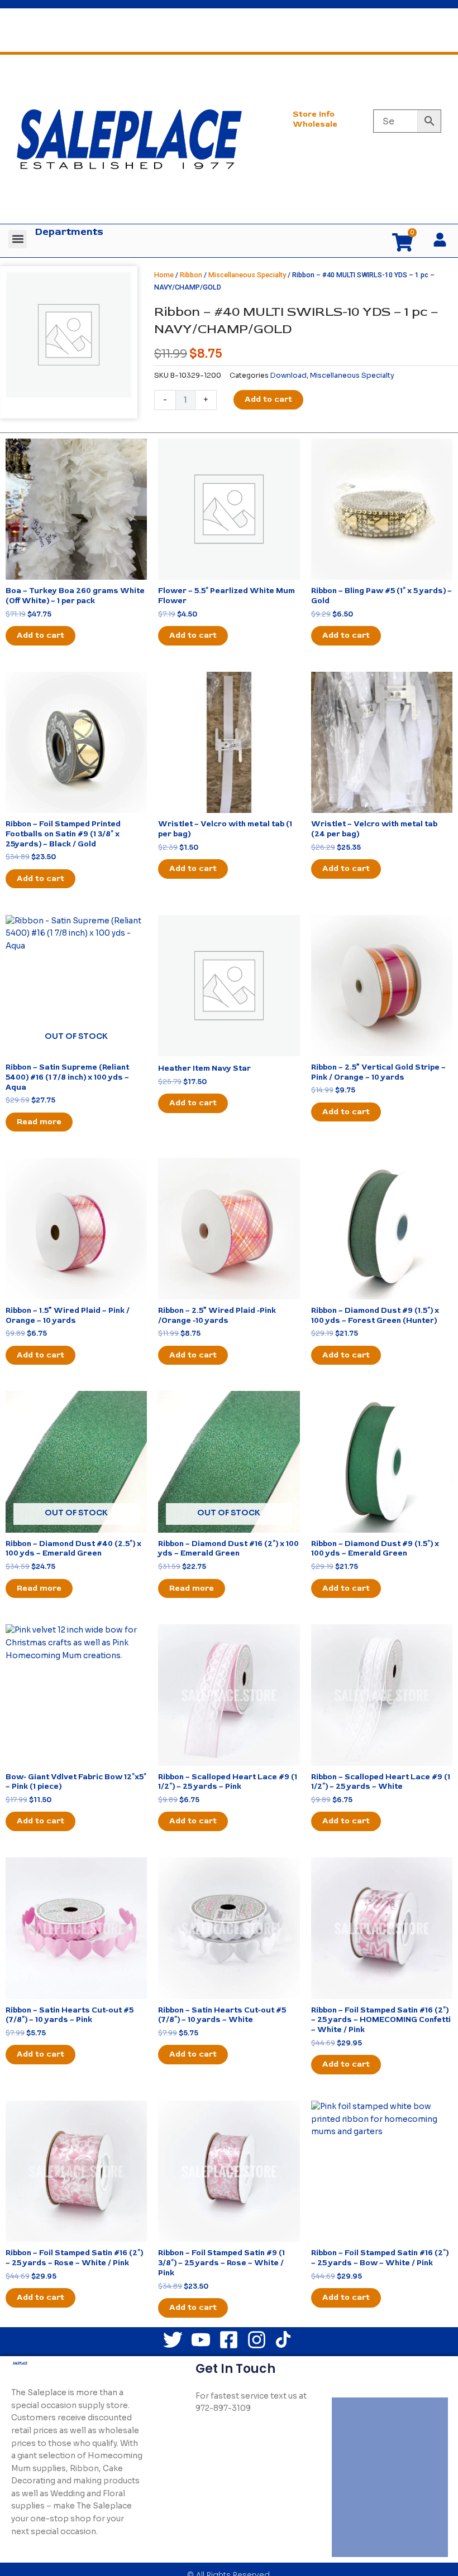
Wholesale (315, 124)
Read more (39, 1122)
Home (164, 275)
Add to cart (268, 399)
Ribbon (191, 275)
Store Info (314, 114)
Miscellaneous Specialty (247, 275)
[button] (18, 239)
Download (288, 375)
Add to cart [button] (40, 635)
